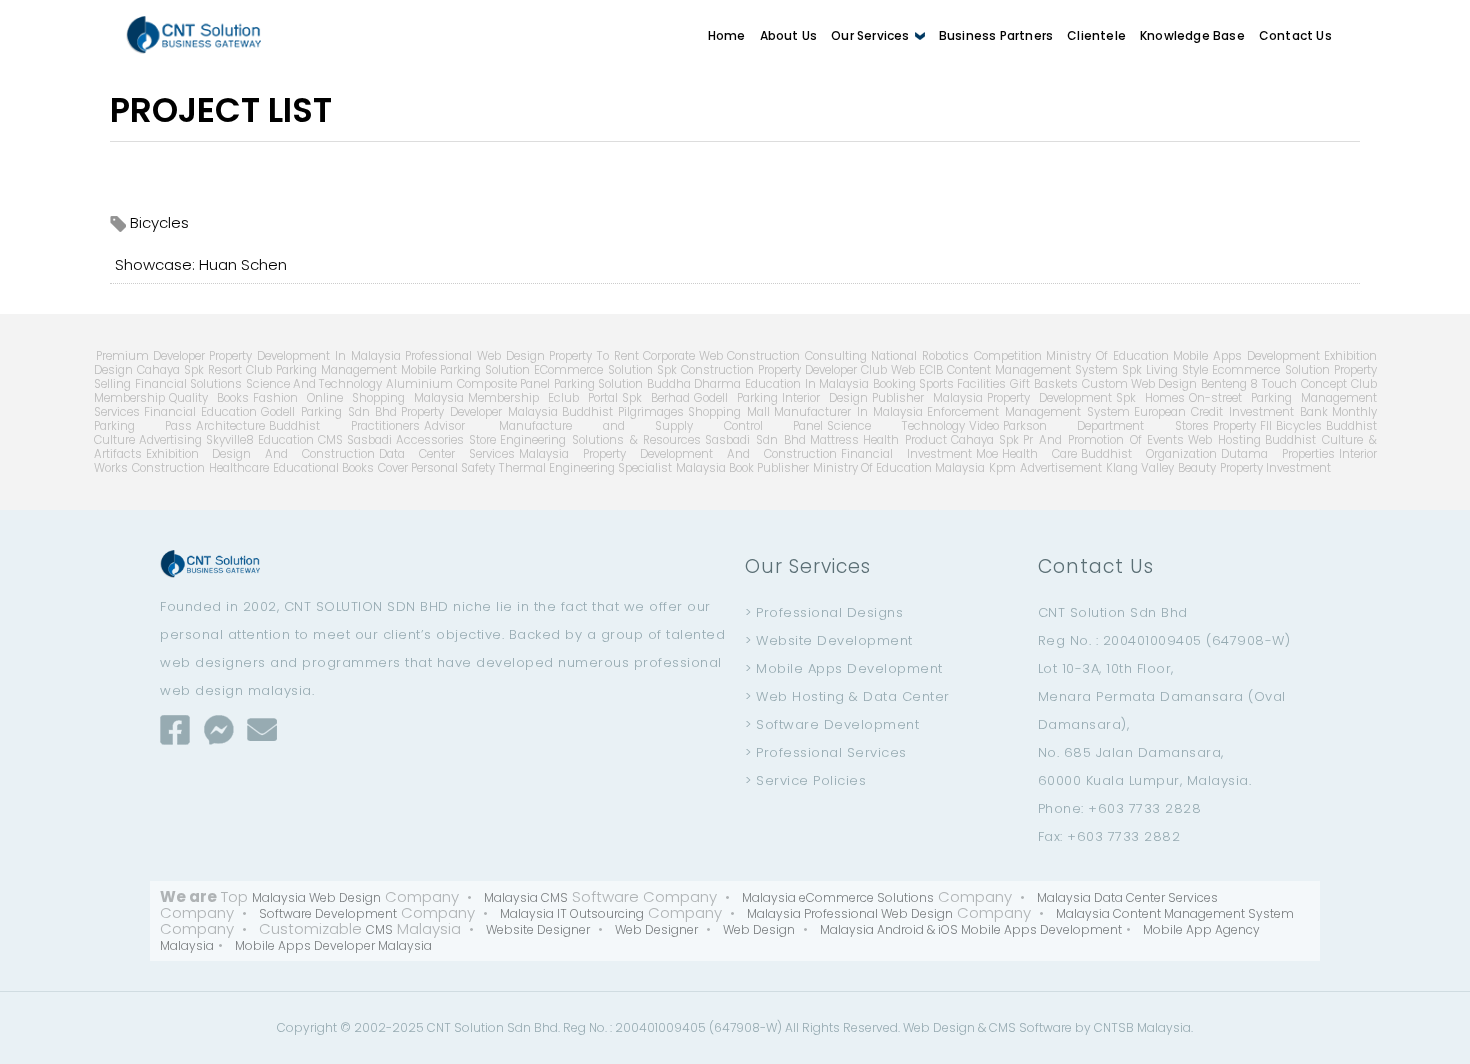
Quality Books (209, 398)
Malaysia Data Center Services (1127, 897)
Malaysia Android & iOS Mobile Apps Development (971, 929)
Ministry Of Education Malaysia (899, 468)
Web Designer (656, 929)
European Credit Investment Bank (1231, 412)
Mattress (834, 440)
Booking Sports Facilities (940, 384)
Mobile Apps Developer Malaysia (333, 945)
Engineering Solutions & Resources (600, 440)
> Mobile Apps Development (844, 668)
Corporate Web (683, 356)
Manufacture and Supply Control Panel (646, 426)
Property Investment (1275, 468)
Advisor (444, 426)
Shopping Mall (729, 412)
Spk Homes (1150, 398)
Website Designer (538, 929)
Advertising (170, 440)
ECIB (931, 370)
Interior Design (825, 398)
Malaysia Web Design (316, 897)
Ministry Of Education (1107, 356)
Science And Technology (314, 384)
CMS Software (1030, 1027)
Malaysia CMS (526, 897)
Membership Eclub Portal (543, 398)
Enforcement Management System (1028, 412)
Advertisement (1061, 468)
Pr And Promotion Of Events (1103, 440)
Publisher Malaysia (927, 398)
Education (286, 440)
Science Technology (896, 426)
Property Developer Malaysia (479, 412)
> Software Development (832, 724)
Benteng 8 (1229, 384)
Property (1234, 426)
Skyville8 (230, 440)
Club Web (888, 370)
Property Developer (807, 370)
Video (984, 426)
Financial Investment (906, 454)
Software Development (328, 913)
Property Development (1049, 398)
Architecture (230, 426)
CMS (330, 440)
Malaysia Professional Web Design (850, 913)
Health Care (1039, 454)
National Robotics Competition (956, 356)
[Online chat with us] (219, 729)
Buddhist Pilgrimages (623, 412)
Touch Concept (1304, 384)
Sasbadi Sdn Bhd (755, 440)
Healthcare (239, 468)
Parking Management (336, 370)
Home (727, 35)
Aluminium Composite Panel (468, 384)
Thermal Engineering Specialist (585, 468)
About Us (789, 35)
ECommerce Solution (593, 370)
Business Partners (996, 35)
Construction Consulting (797, 356)
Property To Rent (594, 356)
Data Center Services (447, 454)
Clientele (1096, 35)
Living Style (1177, 370)
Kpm (1002, 468)
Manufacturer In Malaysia (848, 412)
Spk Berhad (656, 398)
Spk (1132, 370)
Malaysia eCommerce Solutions (838, 897)
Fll (1266, 426)
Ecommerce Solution (1270, 370)
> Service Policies (805, 780)
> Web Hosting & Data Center (847, 696)
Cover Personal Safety (436, 468)
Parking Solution (598, 384)
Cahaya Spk (985, 440)
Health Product (905, 440)
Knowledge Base (1192, 35)
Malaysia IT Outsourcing (572, 913)
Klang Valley (1140, 468)
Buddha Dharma (694, 384)
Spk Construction (705, 370)
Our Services (872, 35)
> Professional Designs (824, 612)
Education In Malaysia (807, 384)
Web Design (759, 929)
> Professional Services (826, 752)
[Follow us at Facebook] (175, 729)
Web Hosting (1224, 440)
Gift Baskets (1043, 384)
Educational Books (323, 468)
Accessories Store (446, 440)
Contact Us (1295, 35)
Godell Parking (736, 398)
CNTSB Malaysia (1142, 1027)
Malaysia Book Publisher (742, 468)
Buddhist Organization (1149, 454)
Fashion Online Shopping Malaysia (358, 398)
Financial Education (201, 412)
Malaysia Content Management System (1175, 913)
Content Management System (1032, 370)
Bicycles (1299, 426)
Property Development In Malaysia (305, 356)
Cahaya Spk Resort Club (204, 370)
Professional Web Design (475, 356)
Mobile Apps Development (1246, 356)
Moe (987, 454)
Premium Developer (151, 356)
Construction (168, 468)
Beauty (1197, 468)
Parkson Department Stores (1106, 426)
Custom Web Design (1140, 384)
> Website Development (829, 640)
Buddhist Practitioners (344, 426)
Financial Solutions (188, 384)
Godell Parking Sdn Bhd (329, 412)
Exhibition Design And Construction (261, 454)
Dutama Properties (1278, 454)
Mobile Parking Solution (465, 370)
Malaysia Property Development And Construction (678, 454)
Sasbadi (369, 440)
